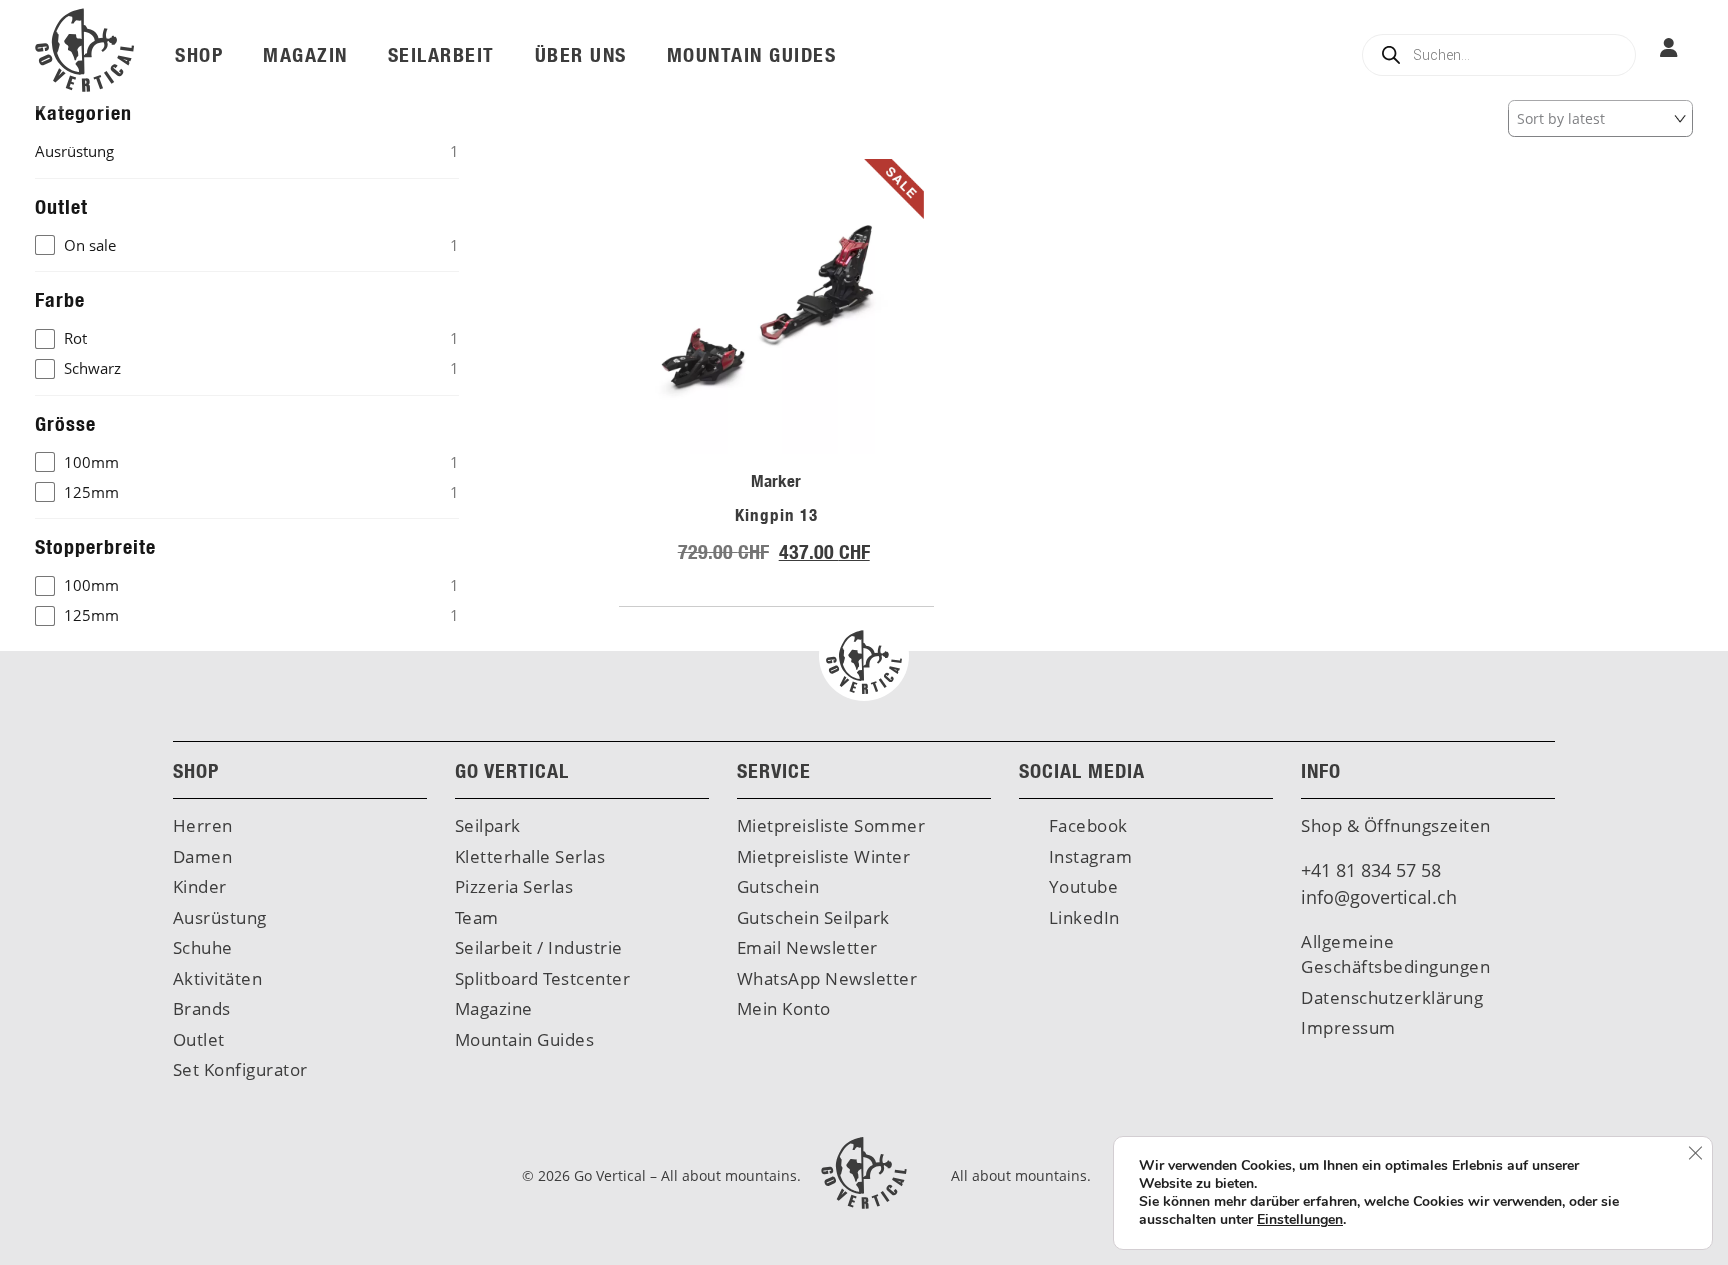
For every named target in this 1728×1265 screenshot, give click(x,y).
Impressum (1348, 1027)
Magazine (494, 1008)
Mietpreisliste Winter (824, 856)
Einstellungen (1300, 1220)
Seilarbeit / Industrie (539, 947)
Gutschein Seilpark (813, 917)
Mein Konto (784, 1008)
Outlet (199, 1039)
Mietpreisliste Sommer (831, 825)
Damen (203, 856)
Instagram (1088, 856)
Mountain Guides (525, 1039)
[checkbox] (247, 245)
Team (477, 917)
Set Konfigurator (240, 1069)
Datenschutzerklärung (1392, 997)
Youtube (1081, 886)
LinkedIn (1082, 917)
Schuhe (203, 947)
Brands (202, 1008)
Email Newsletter (807, 947)
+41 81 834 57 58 (1371, 870)
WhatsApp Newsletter (827, 978)
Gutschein (778, 886)
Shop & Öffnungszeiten (1396, 825)
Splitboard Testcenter (543, 978)
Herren (203, 825)
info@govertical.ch (1379, 897)
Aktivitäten (218, 978)
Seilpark (488, 825)
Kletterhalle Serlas (530, 856)
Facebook (1086, 825)
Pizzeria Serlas (514, 886)
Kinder (200, 886)
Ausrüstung (220, 917)
